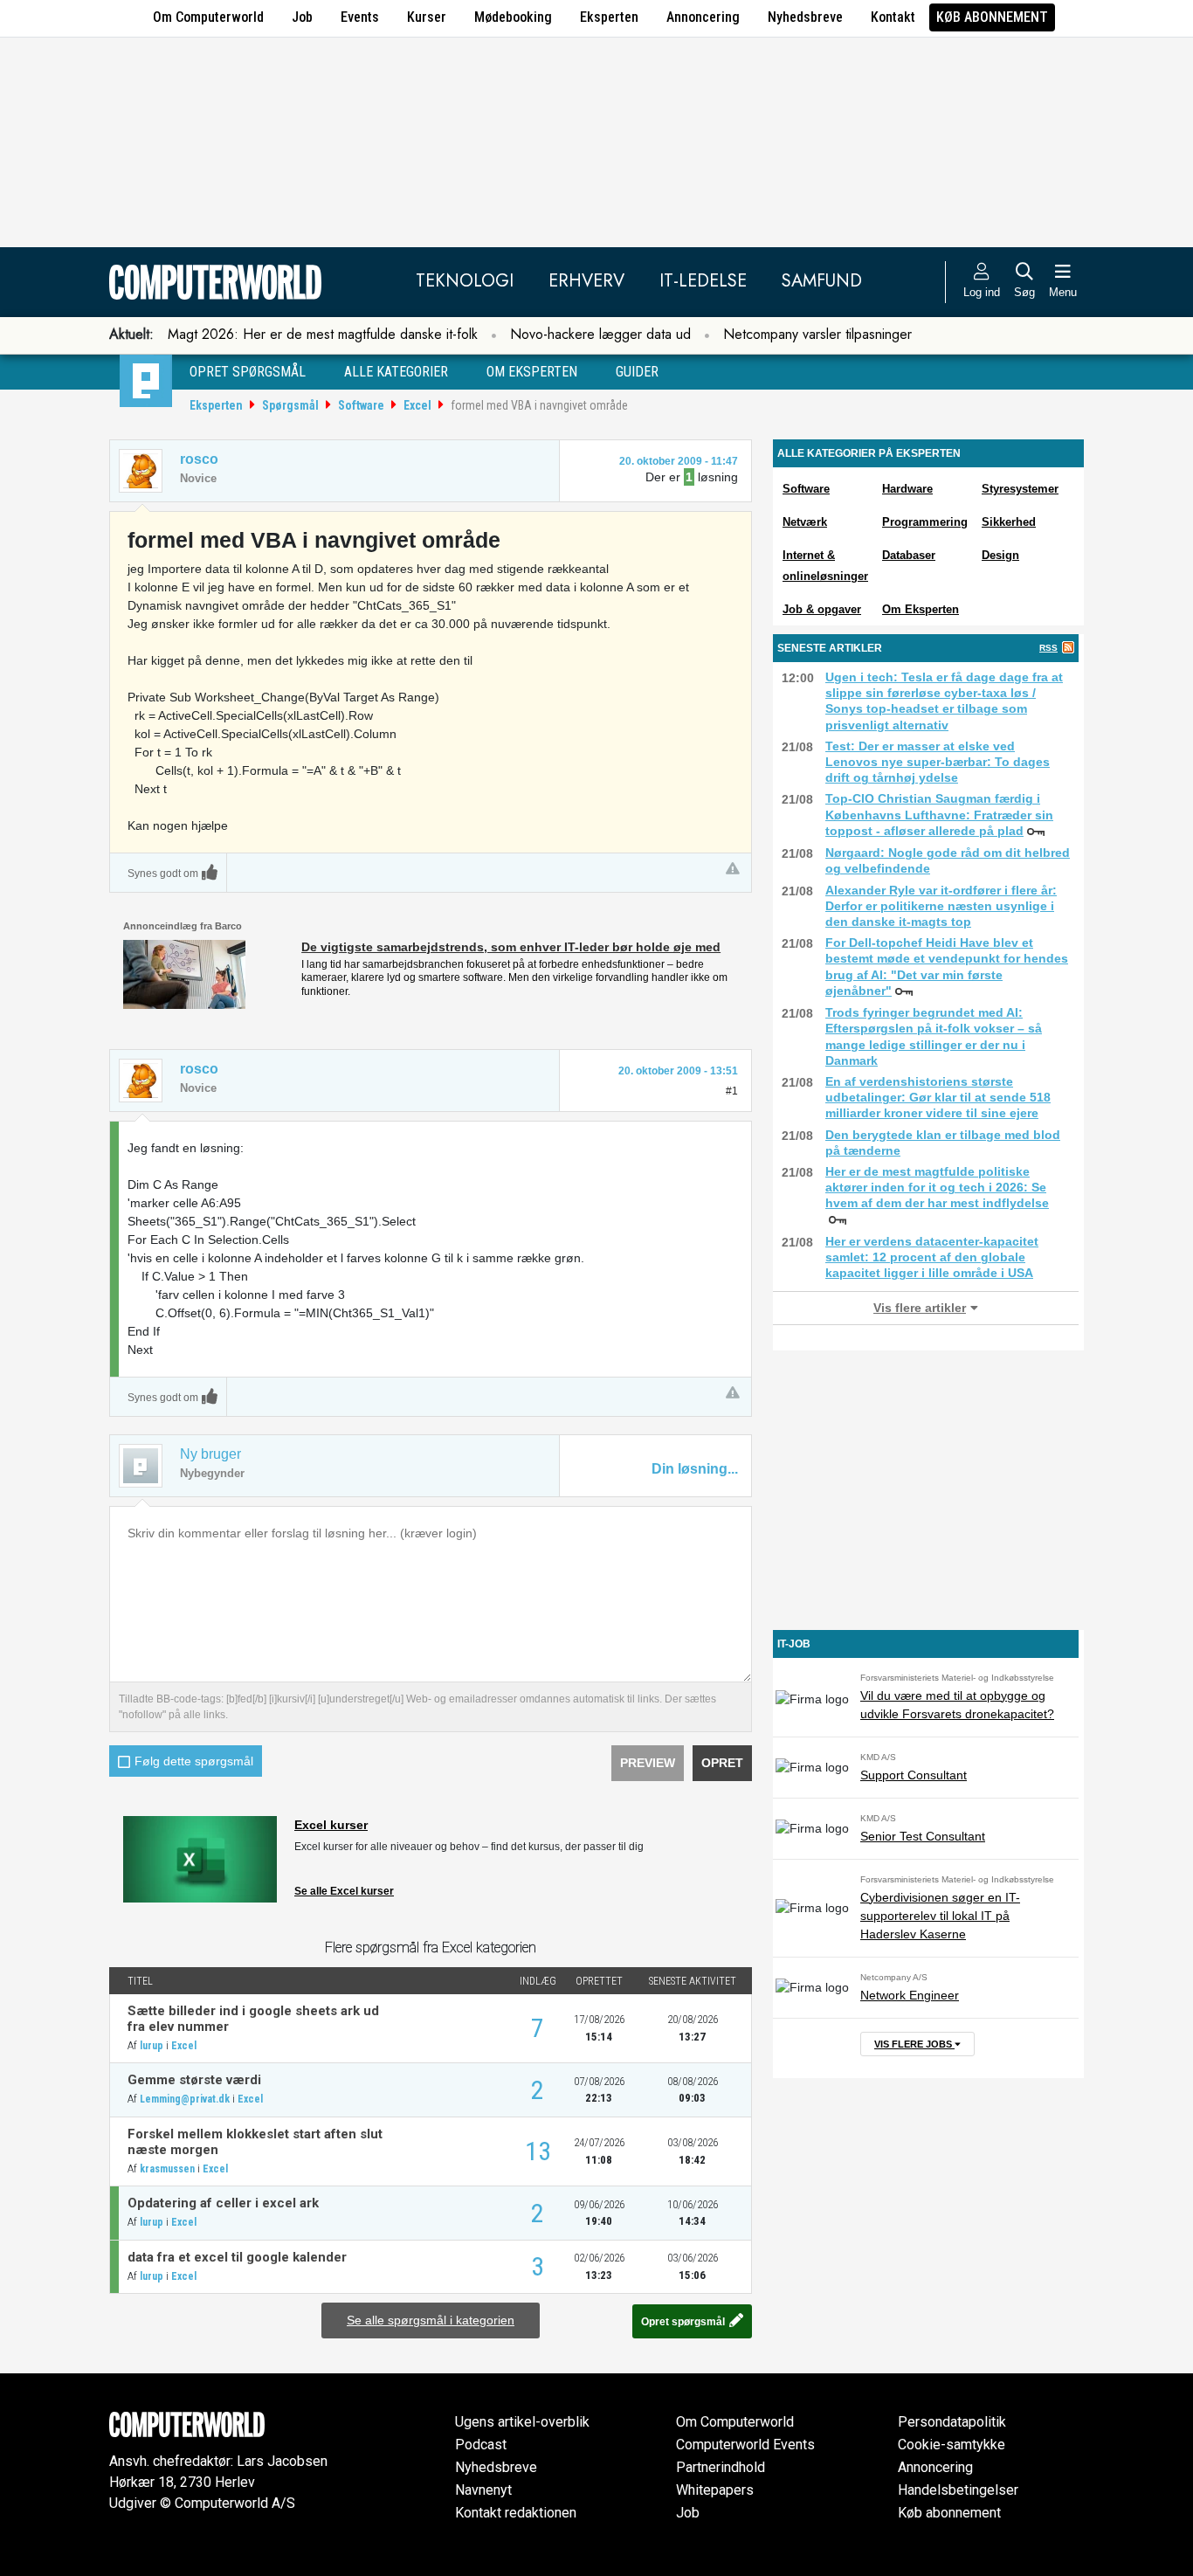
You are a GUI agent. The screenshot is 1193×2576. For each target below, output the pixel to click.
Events (360, 17)
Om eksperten (532, 372)
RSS (1048, 648)
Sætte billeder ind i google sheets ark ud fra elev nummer (253, 2019)
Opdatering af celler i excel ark (223, 2203)
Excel (417, 405)
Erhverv (586, 281)
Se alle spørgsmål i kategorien (431, 2320)
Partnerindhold (721, 2467)
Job (302, 17)
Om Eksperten (921, 609)
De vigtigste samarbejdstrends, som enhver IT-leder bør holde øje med (511, 947)
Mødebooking (513, 17)
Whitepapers (715, 2490)
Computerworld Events (745, 2445)
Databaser (909, 555)
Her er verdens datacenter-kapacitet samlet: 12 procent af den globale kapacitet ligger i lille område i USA (932, 1257)
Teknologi (465, 281)
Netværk (805, 522)
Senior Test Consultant (923, 1836)
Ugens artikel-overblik (522, 2422)
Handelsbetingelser (958, 2490)
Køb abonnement (992, 17)
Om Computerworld (208, 17)
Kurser (427, 17)
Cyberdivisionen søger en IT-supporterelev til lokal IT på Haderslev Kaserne (940, 1916)
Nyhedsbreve (805, 17)
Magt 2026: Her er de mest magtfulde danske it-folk (323, 334)
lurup (152, 2046)
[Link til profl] (141, 1081)
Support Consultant (914, 1775)
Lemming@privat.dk (185, 2099)
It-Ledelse (703, 281)
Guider (637, 372)
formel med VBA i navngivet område (539, 405)
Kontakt (893, 17)
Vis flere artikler (920, 1308)
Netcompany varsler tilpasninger (817, 334)
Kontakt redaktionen (516, 2513)
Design (1000, 555)
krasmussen (167, 2169)
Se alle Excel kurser (344, 1891)
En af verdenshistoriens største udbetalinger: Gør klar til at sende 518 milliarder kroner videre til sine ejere (938, 1097)
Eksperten (609, 17)
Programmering (925, 522)
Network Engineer (910, 1995)
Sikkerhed (1009, 522)
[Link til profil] (141, 471)
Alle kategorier (396, 372)
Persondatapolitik (952, 2422)
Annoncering (703, 17)
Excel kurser (331, 1825)
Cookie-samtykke (952, 2445)
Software (361, 405)
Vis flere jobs (914, 2044)
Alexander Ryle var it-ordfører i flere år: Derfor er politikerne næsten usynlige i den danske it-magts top (941, 906)
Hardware (907, 489)
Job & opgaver (822, 609)
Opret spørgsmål (248, 372)
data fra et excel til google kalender (237, 2257)
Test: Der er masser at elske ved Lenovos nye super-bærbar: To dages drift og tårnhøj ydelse (938, 762)
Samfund (822, 281)
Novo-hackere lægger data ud (600, 334)
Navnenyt (483, 2490)
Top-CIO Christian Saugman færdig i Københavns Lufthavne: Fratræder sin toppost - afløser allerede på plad (939, 814)
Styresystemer (1020, 489)
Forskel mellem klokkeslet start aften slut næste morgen (255, 2142)
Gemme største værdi (194, 2080)
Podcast (481, 2445)
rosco (199, 459)
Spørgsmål (290, 405)
